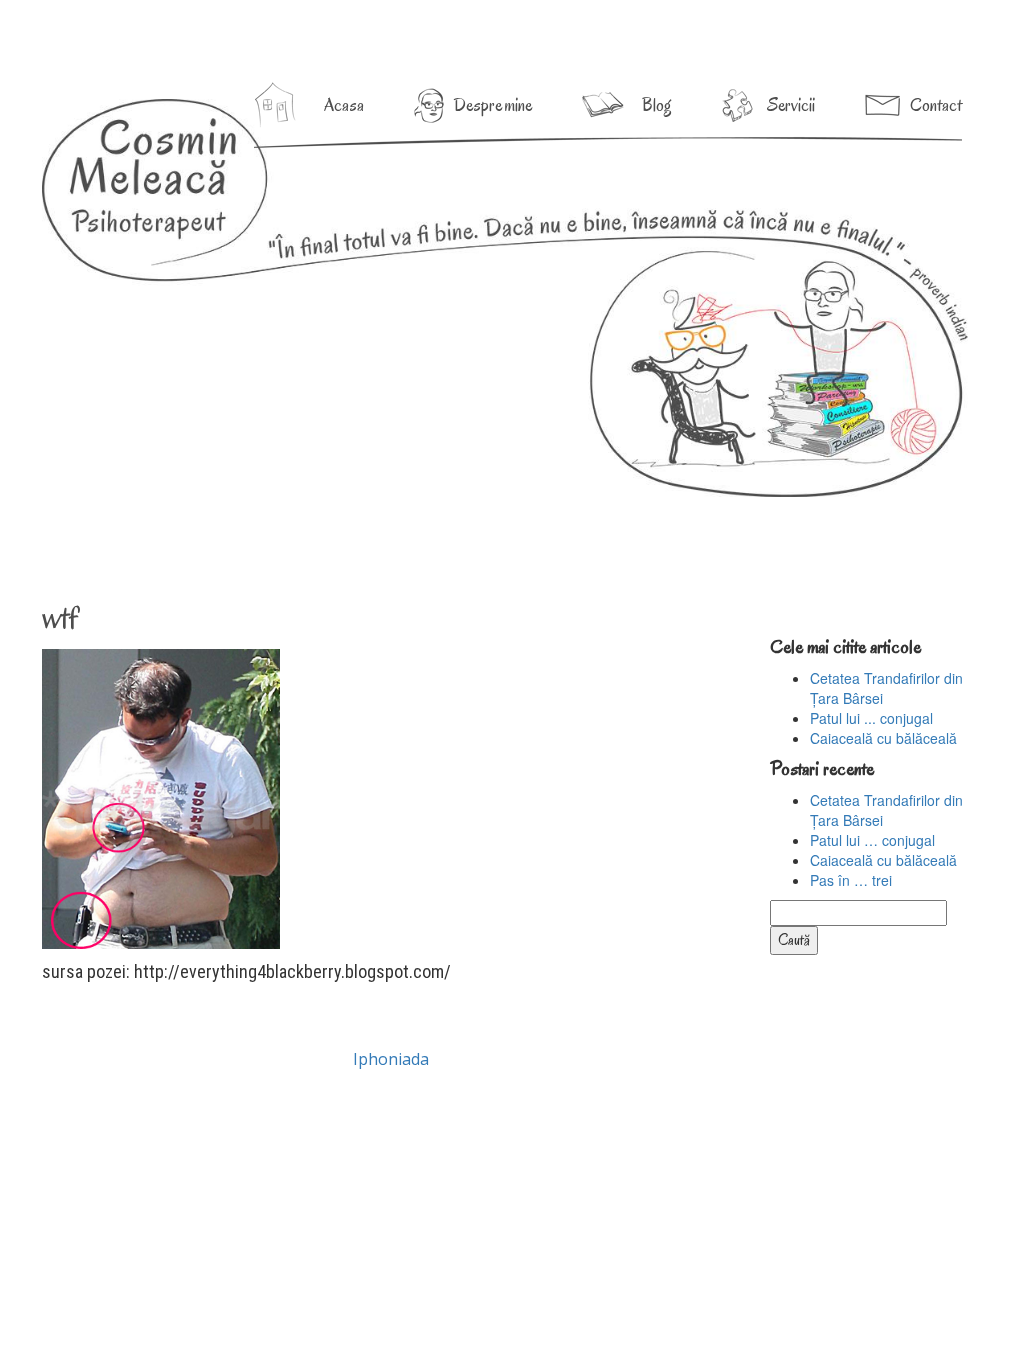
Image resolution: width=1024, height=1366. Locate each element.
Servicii (791, 105)
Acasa (344, 105)
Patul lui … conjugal (872, 840)
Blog (657, 105)
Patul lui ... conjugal (871, 718)
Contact (936, 105)
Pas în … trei (851, 880)
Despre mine (493, 105)
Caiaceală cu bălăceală (883, 738)
